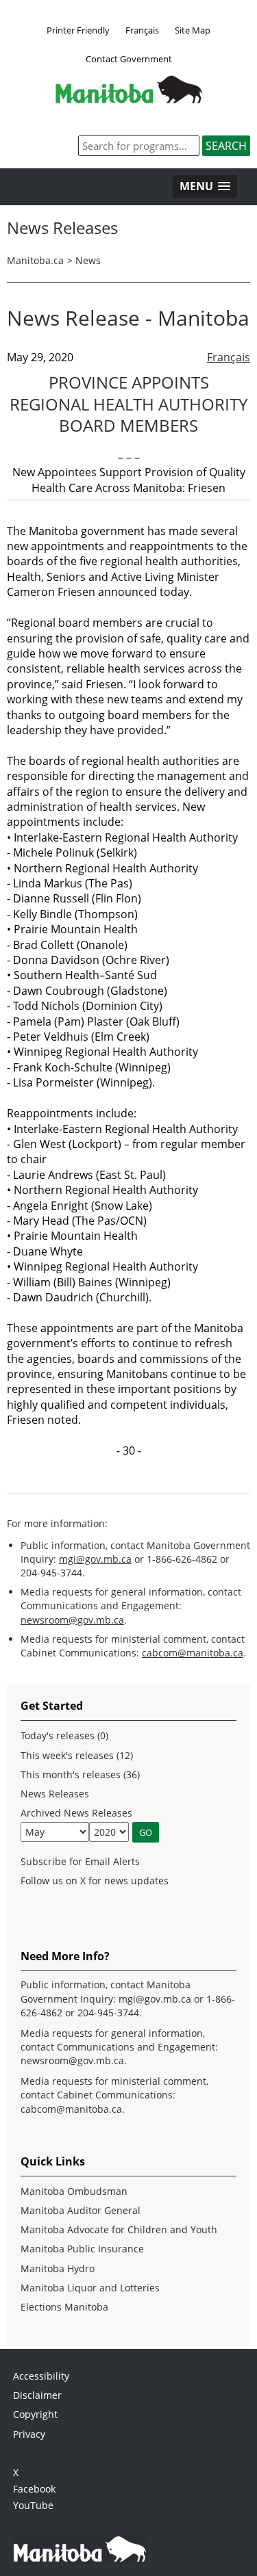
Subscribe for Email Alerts (80, 1861)
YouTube (33, 2505)
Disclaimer (37, 2395)
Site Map (193, 30)
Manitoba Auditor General (81, 2210)
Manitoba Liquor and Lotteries (90, 2288)
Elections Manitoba (64, 2307)
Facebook (34, 2489)
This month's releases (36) (80, 1774)
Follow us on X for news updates (95, 1881)
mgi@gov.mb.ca (95, 1559)
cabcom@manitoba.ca (193, 1653)
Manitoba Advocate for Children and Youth (119, 2229)
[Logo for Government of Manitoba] (129, 99)
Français (142, 30)
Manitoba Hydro (58, 2268)
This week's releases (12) (77, 1755)
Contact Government (129, 59)
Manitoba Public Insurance (82, 2249)
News (88, 260)
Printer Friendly (78, 30)
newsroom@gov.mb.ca (72, 1620)
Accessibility (41, 2376)
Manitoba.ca (35, 260)
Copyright (35, 2414)
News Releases (55, 1794)
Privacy (29, 2434)
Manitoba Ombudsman (74, 2191)
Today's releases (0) (64, 1735)
